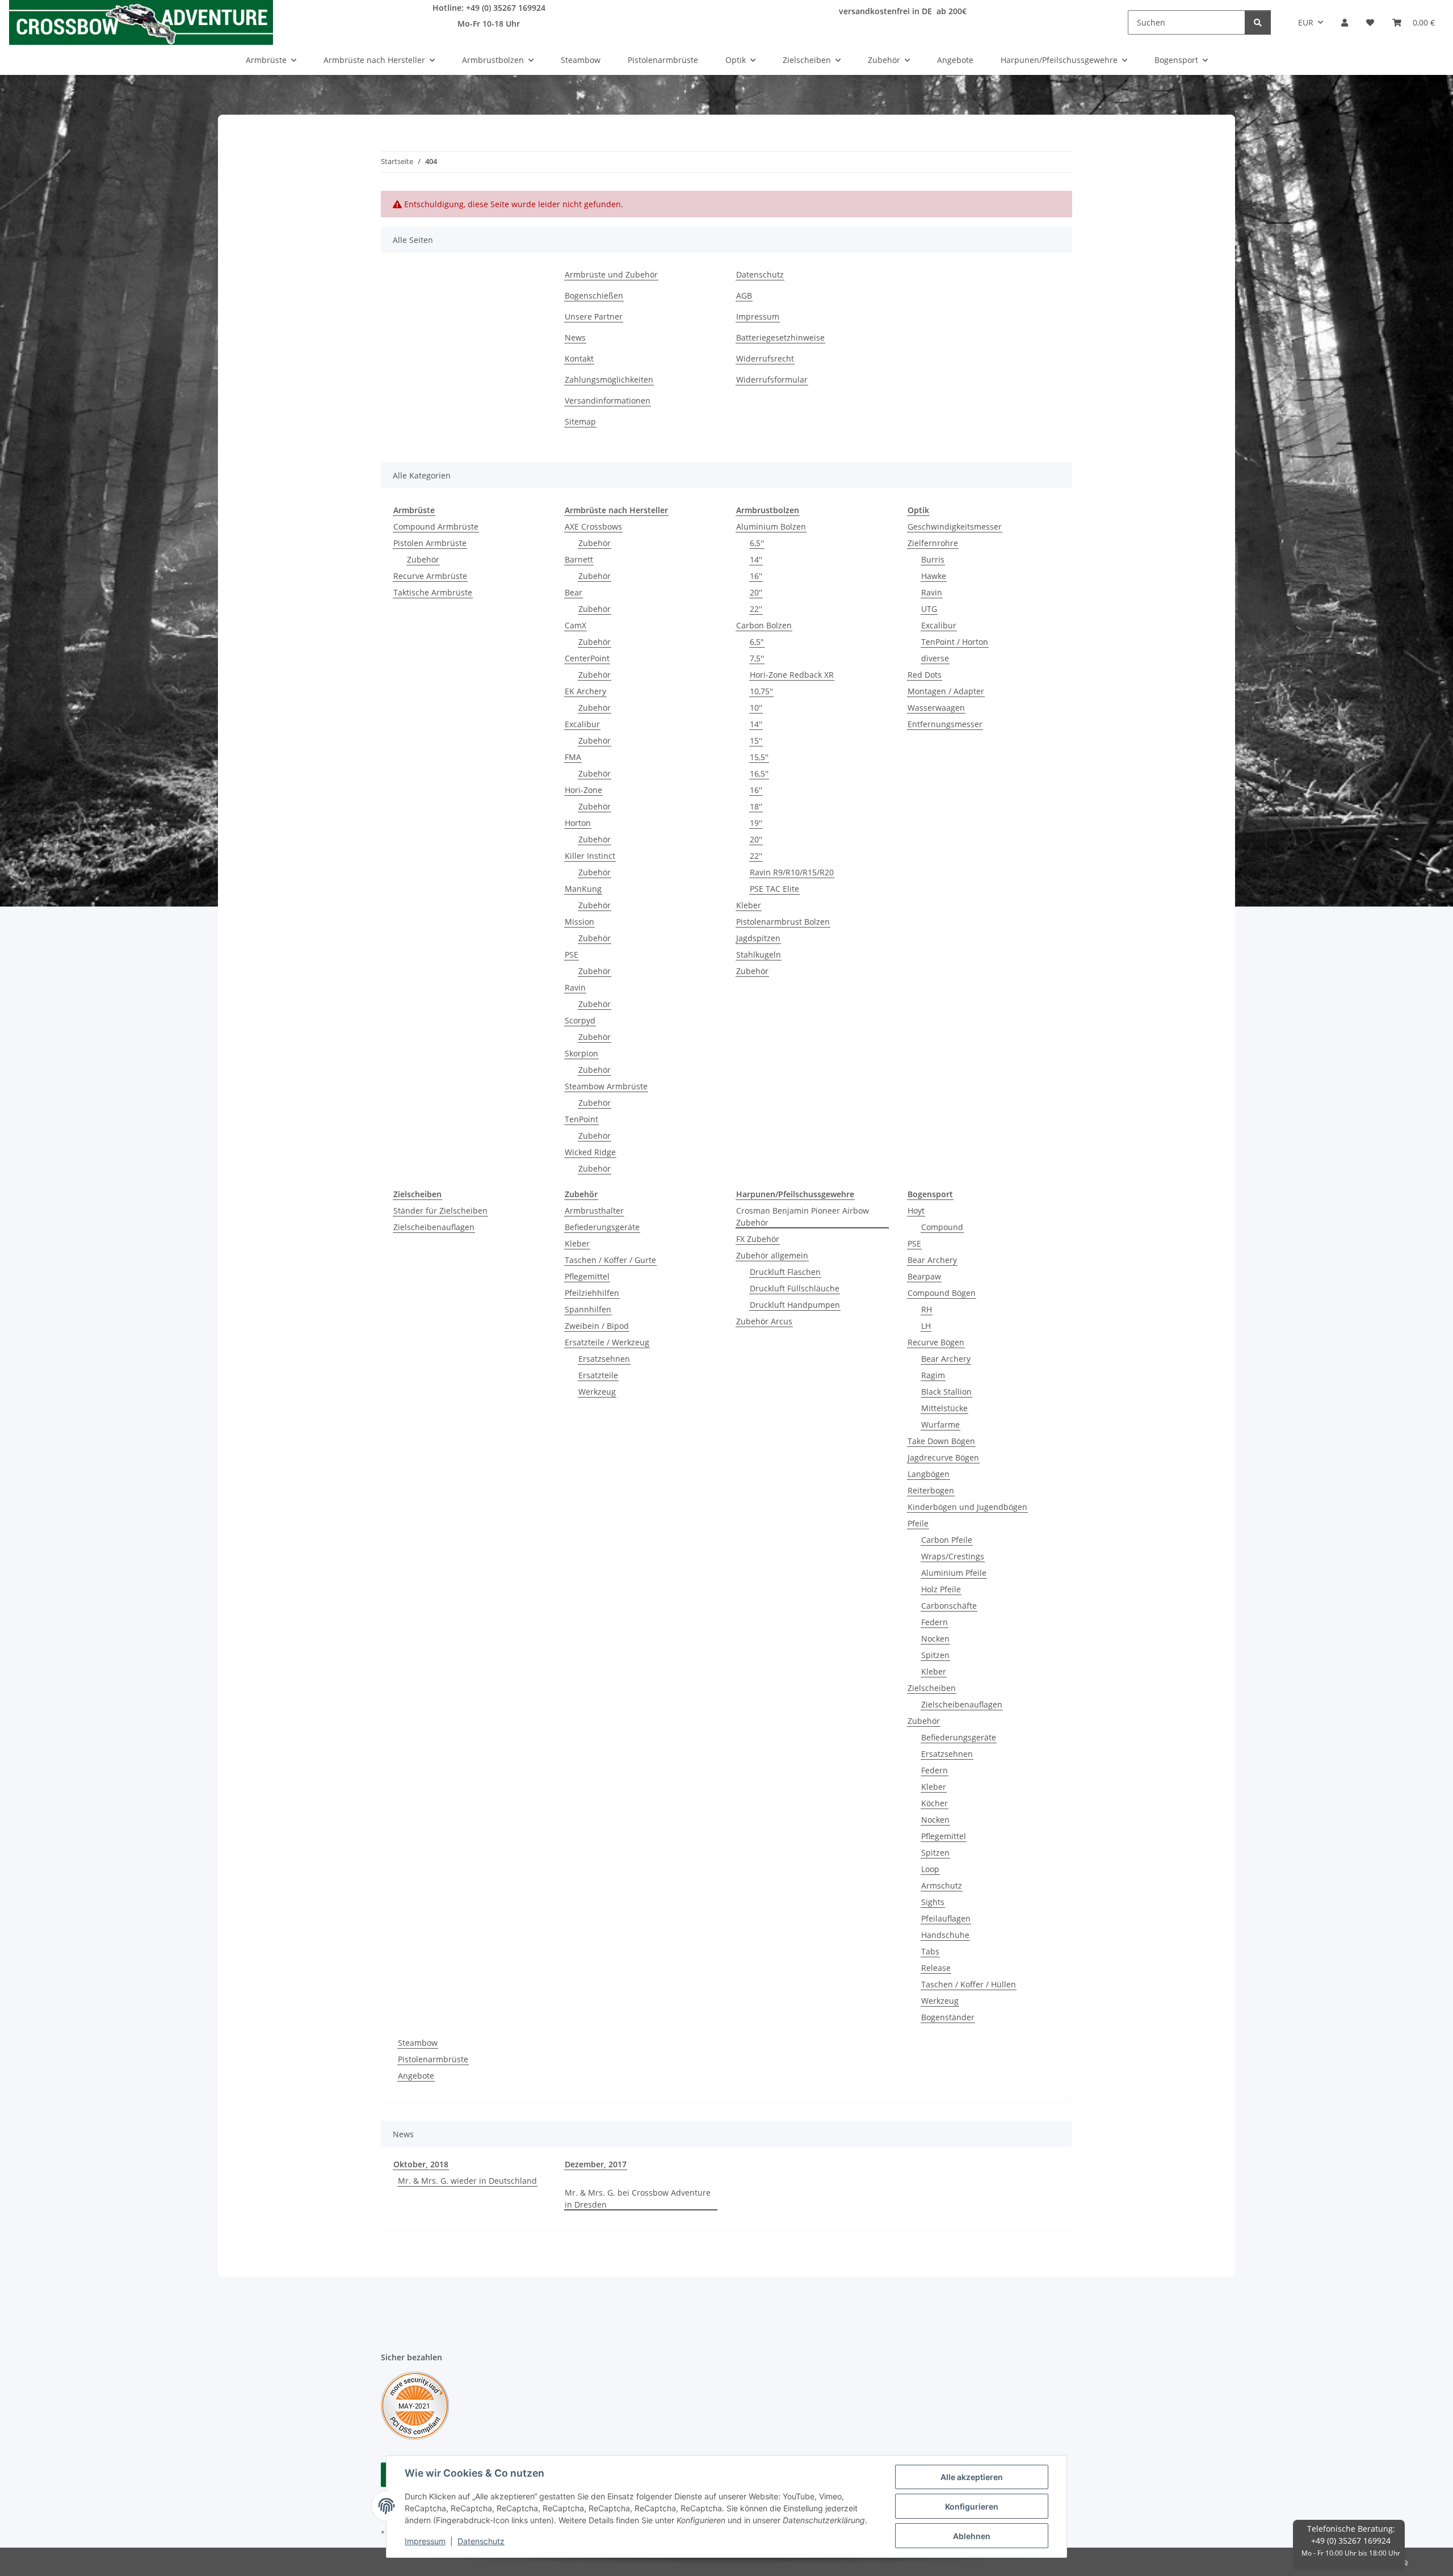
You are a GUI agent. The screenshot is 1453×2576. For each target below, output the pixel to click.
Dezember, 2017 (596, 2164)
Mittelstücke (944, 1408)
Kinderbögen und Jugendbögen (967, 1507)
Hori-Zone (583, 790)
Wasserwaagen (936, 708)
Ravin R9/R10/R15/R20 (792, 872)
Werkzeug (597, 1392)
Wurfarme (940, 1425)
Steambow (418, 2043)
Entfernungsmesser (945, 724)
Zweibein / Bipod (597, 1326)
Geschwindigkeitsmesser (955, 526)
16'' (756, 576)
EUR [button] (1306, 22)
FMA (573, 757)
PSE (572, 955)
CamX (576, 625)
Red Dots (925, 675)
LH (926, 1326)
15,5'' (759, 757)
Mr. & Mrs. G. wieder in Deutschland (467, 2181)
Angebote (416, 2076)
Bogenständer (948, 2017)
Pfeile (918, 1523)
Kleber (749, 905)
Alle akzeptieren (972, 2477)
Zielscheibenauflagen (434, 1227)
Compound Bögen (942, 1293)
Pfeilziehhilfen (592, 1293)
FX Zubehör (758, 1239)
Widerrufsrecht (765, 358)
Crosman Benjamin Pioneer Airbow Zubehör (803, 1216)
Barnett (579, 559)
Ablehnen (972, 2536)
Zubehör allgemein (772, 1255)
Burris (933, 559)
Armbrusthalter (594, 1211)
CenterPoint (587, 658)
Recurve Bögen (936, 1342)
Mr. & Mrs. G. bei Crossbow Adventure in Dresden (638, 2199)
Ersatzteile (598, 1375)
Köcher (935, 1803)
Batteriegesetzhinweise (780, 337)
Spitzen (935, 1655)
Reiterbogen (931, 1490)
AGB (744, 295)
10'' (756, 708)
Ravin (575, 987)
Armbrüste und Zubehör (611, 274)
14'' (756, 559)
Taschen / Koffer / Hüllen (969, 1984)
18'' (756, 806)
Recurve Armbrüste (430, 576)
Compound (942, 1227)
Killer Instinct (590, 856)
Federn (935, 1622)
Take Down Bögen (941, 1441)
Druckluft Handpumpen (795, 1305)
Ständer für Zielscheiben (440, 1211)
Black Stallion (946, 1392)
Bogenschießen (594, 295)
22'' (756, 609)
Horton (578, 823)
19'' (756, 823)
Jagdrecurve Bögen (943, 1457)
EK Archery (585, 691)
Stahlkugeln (759, 955)
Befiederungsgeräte (602, 1227)
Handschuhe (945, 1935)
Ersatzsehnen (604, 1359)
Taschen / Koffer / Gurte (610, 1260)
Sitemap (580, 421)
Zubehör (423, 559)
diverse (935, 658)
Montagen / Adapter (946, 691)
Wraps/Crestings (953, 1556)
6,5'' (757, 543)
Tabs (930, 1951)
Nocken (935, 1639)
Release (936, 1968)
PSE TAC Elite (774, 889)
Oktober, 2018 (421, 2164)
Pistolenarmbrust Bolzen (783, 922)
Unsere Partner (594, 316)
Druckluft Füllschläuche (795, 1288)
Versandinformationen (608, 400)
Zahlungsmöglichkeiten (609, 379)
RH (927, 1309)
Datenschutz (481, 2541)
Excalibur (582, 724)
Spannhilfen (588, 1309)
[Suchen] (1258, 22)
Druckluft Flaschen (785, 1272)
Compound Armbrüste (436, 526)
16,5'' (759, 773)
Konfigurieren (972, 2506)
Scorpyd (580, 1020)
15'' (756, 741)
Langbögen (929, 1474)
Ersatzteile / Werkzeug (607, 1342)
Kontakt (579, 358)
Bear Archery (932, 1260)
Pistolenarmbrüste (433, 2059)
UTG (929, 609)
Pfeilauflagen (946, 1918)
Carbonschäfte (949, 1606)
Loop (930, 1869)
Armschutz (942, 1885)
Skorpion (581, 1053)
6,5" (757, 642)
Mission (579, 922)
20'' (756, 592)
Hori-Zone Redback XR (792, 675)
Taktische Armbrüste (433, 592)
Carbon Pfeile (947, 1540)
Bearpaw (924, 1276)
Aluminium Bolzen (771, 526)
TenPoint (581, 1119)
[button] (1345, 22)
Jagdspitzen (758, 938)
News (575, 337)
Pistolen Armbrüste (430, 543)
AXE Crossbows (593, 526)
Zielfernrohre (933, 543)
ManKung (583, 889)
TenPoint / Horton (955, 642)
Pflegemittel (587, 1276)
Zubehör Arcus (764, 1321)
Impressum (425, 2541)
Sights (933, 1902)
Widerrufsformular (772, 379)
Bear (574, 592)
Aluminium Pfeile (954, 1573)
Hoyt (916, 1211)
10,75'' (761, 691)
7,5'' (757, 658)
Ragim (933, 1375)
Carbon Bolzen (764, 625)
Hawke (934, 576)
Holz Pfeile (941, 1589)
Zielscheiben (932, 1688)
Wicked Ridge (590, 1152)
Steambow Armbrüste (606, 1086)
